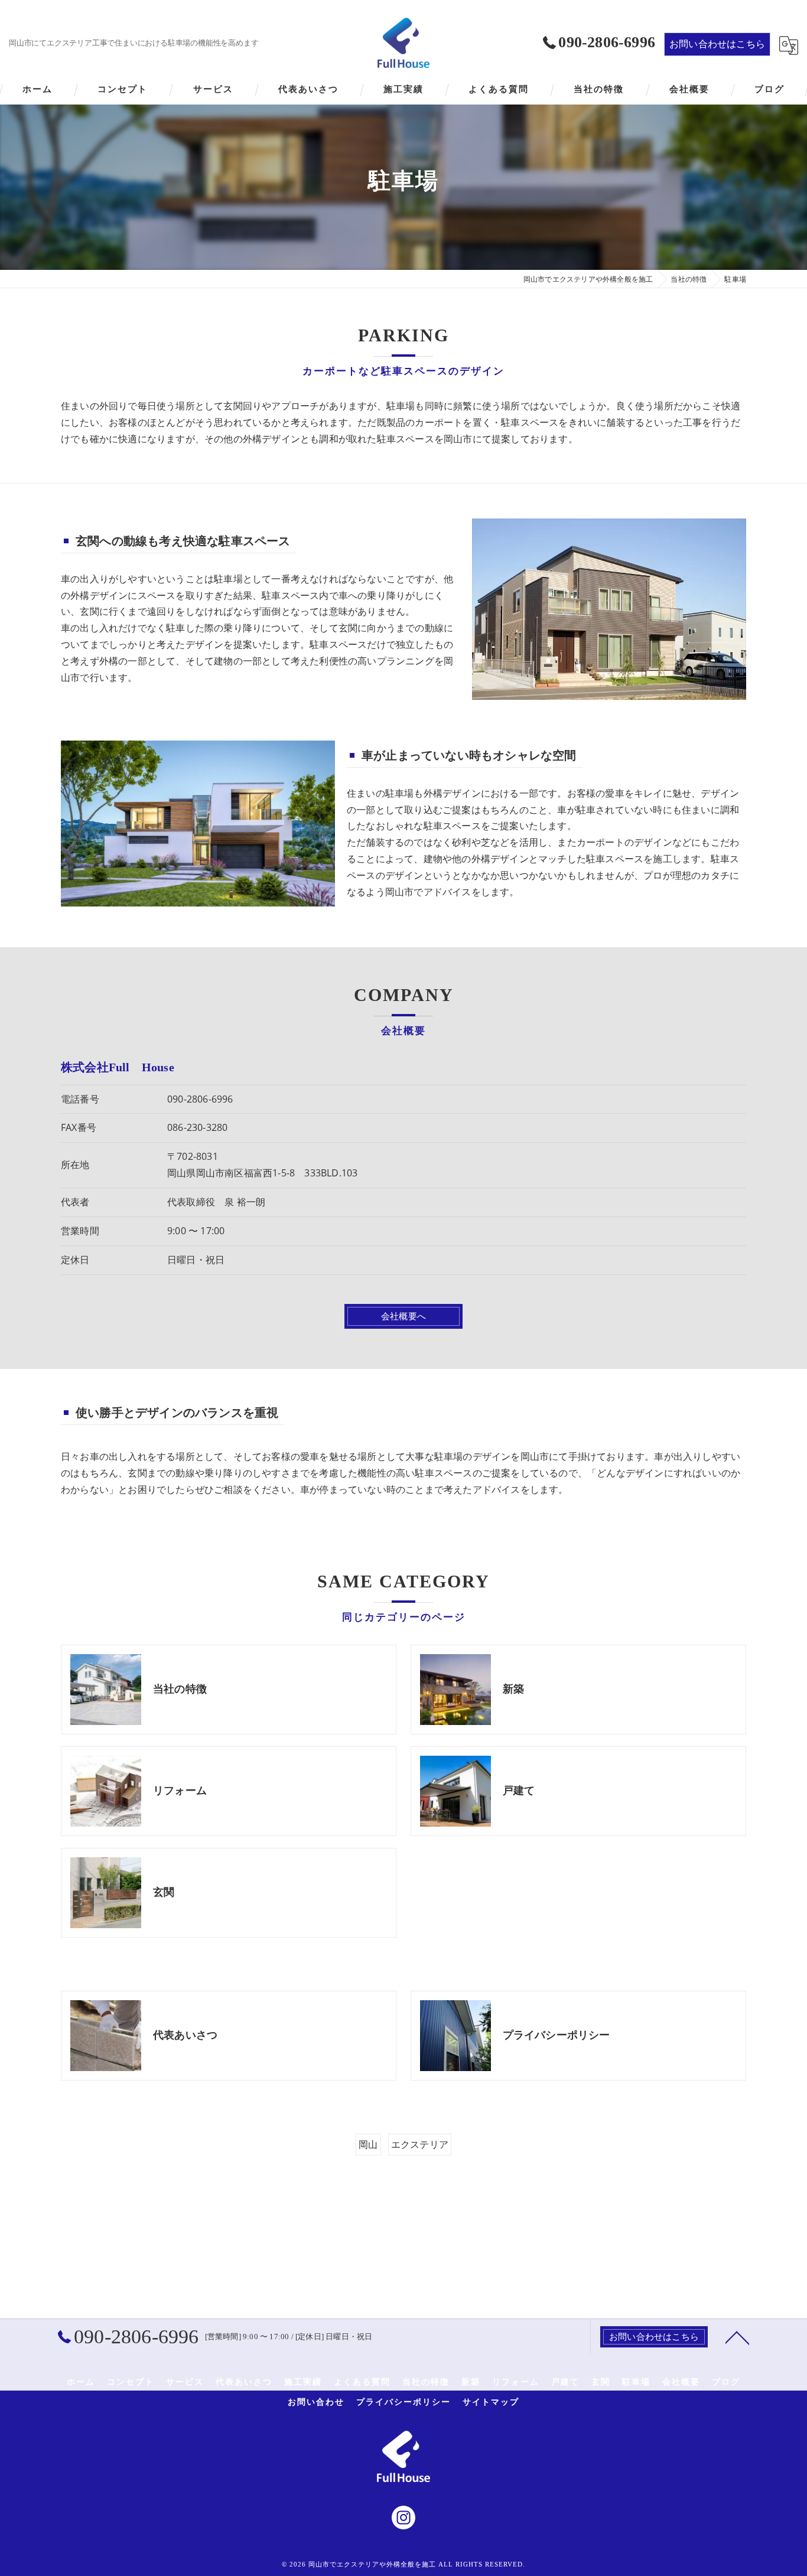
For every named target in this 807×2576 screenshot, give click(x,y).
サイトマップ (491, 2402)
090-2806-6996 (200, 1099)
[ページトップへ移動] (737, 2337)
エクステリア (420, 2144)
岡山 (368, 2144)
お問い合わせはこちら (717, 44)
